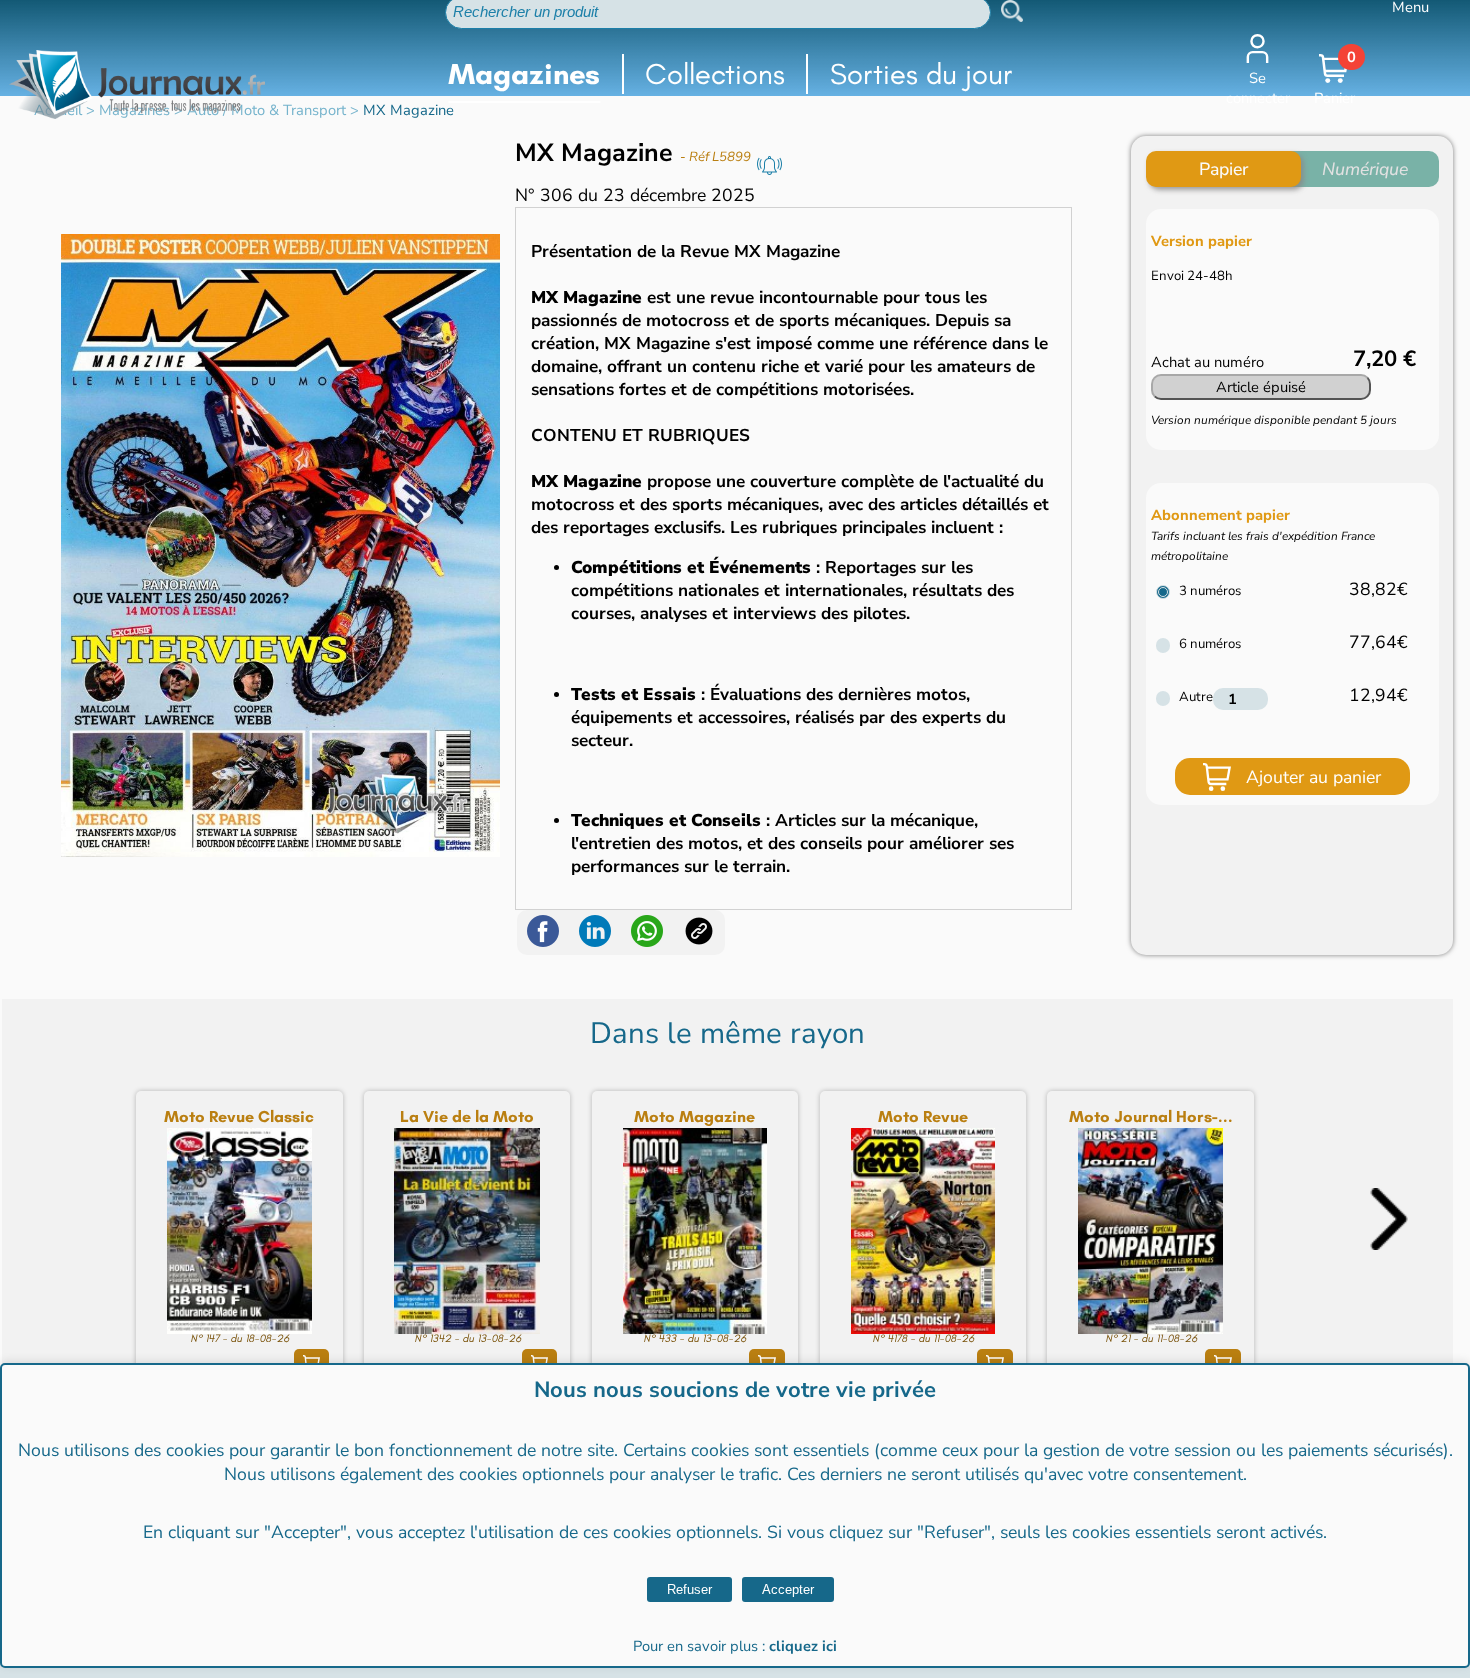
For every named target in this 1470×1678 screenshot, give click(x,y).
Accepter (788, 1589)
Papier (1223, 169)
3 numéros (1210, 591)
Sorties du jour (921, 74)
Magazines (524, 74)
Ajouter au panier (1313, 777)
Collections (715, 74)
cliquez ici (803, 1646)
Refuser (689, 1589)
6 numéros (1210, 644)
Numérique (1365, 169)
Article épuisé (1261, 387)
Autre (1196, 697)
